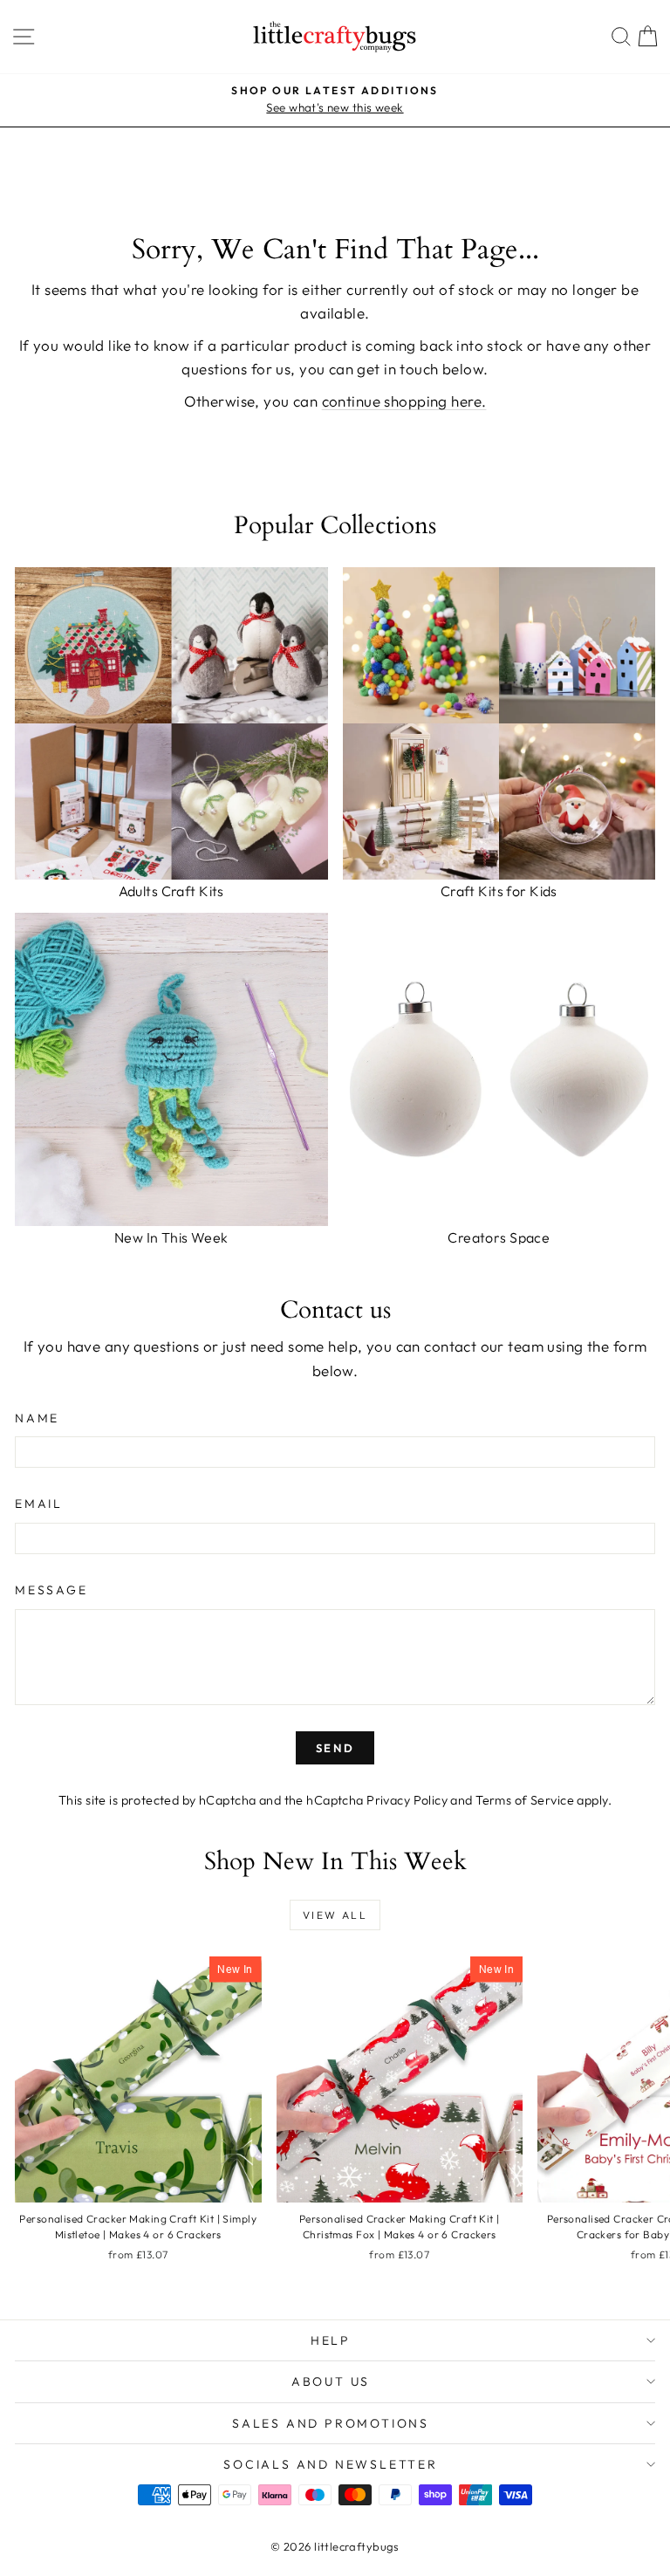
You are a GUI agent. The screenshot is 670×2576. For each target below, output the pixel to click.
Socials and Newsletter (331, 2464)
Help (331, 2340)
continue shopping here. (404, 401)
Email (39, 1504)
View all (335, 1915)
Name (37, 1418)
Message (51, 1590)
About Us (331, 2381)
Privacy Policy (407, 1800)
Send (335, 1748)
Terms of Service (525, 1800)
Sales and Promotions (331, 2423)
